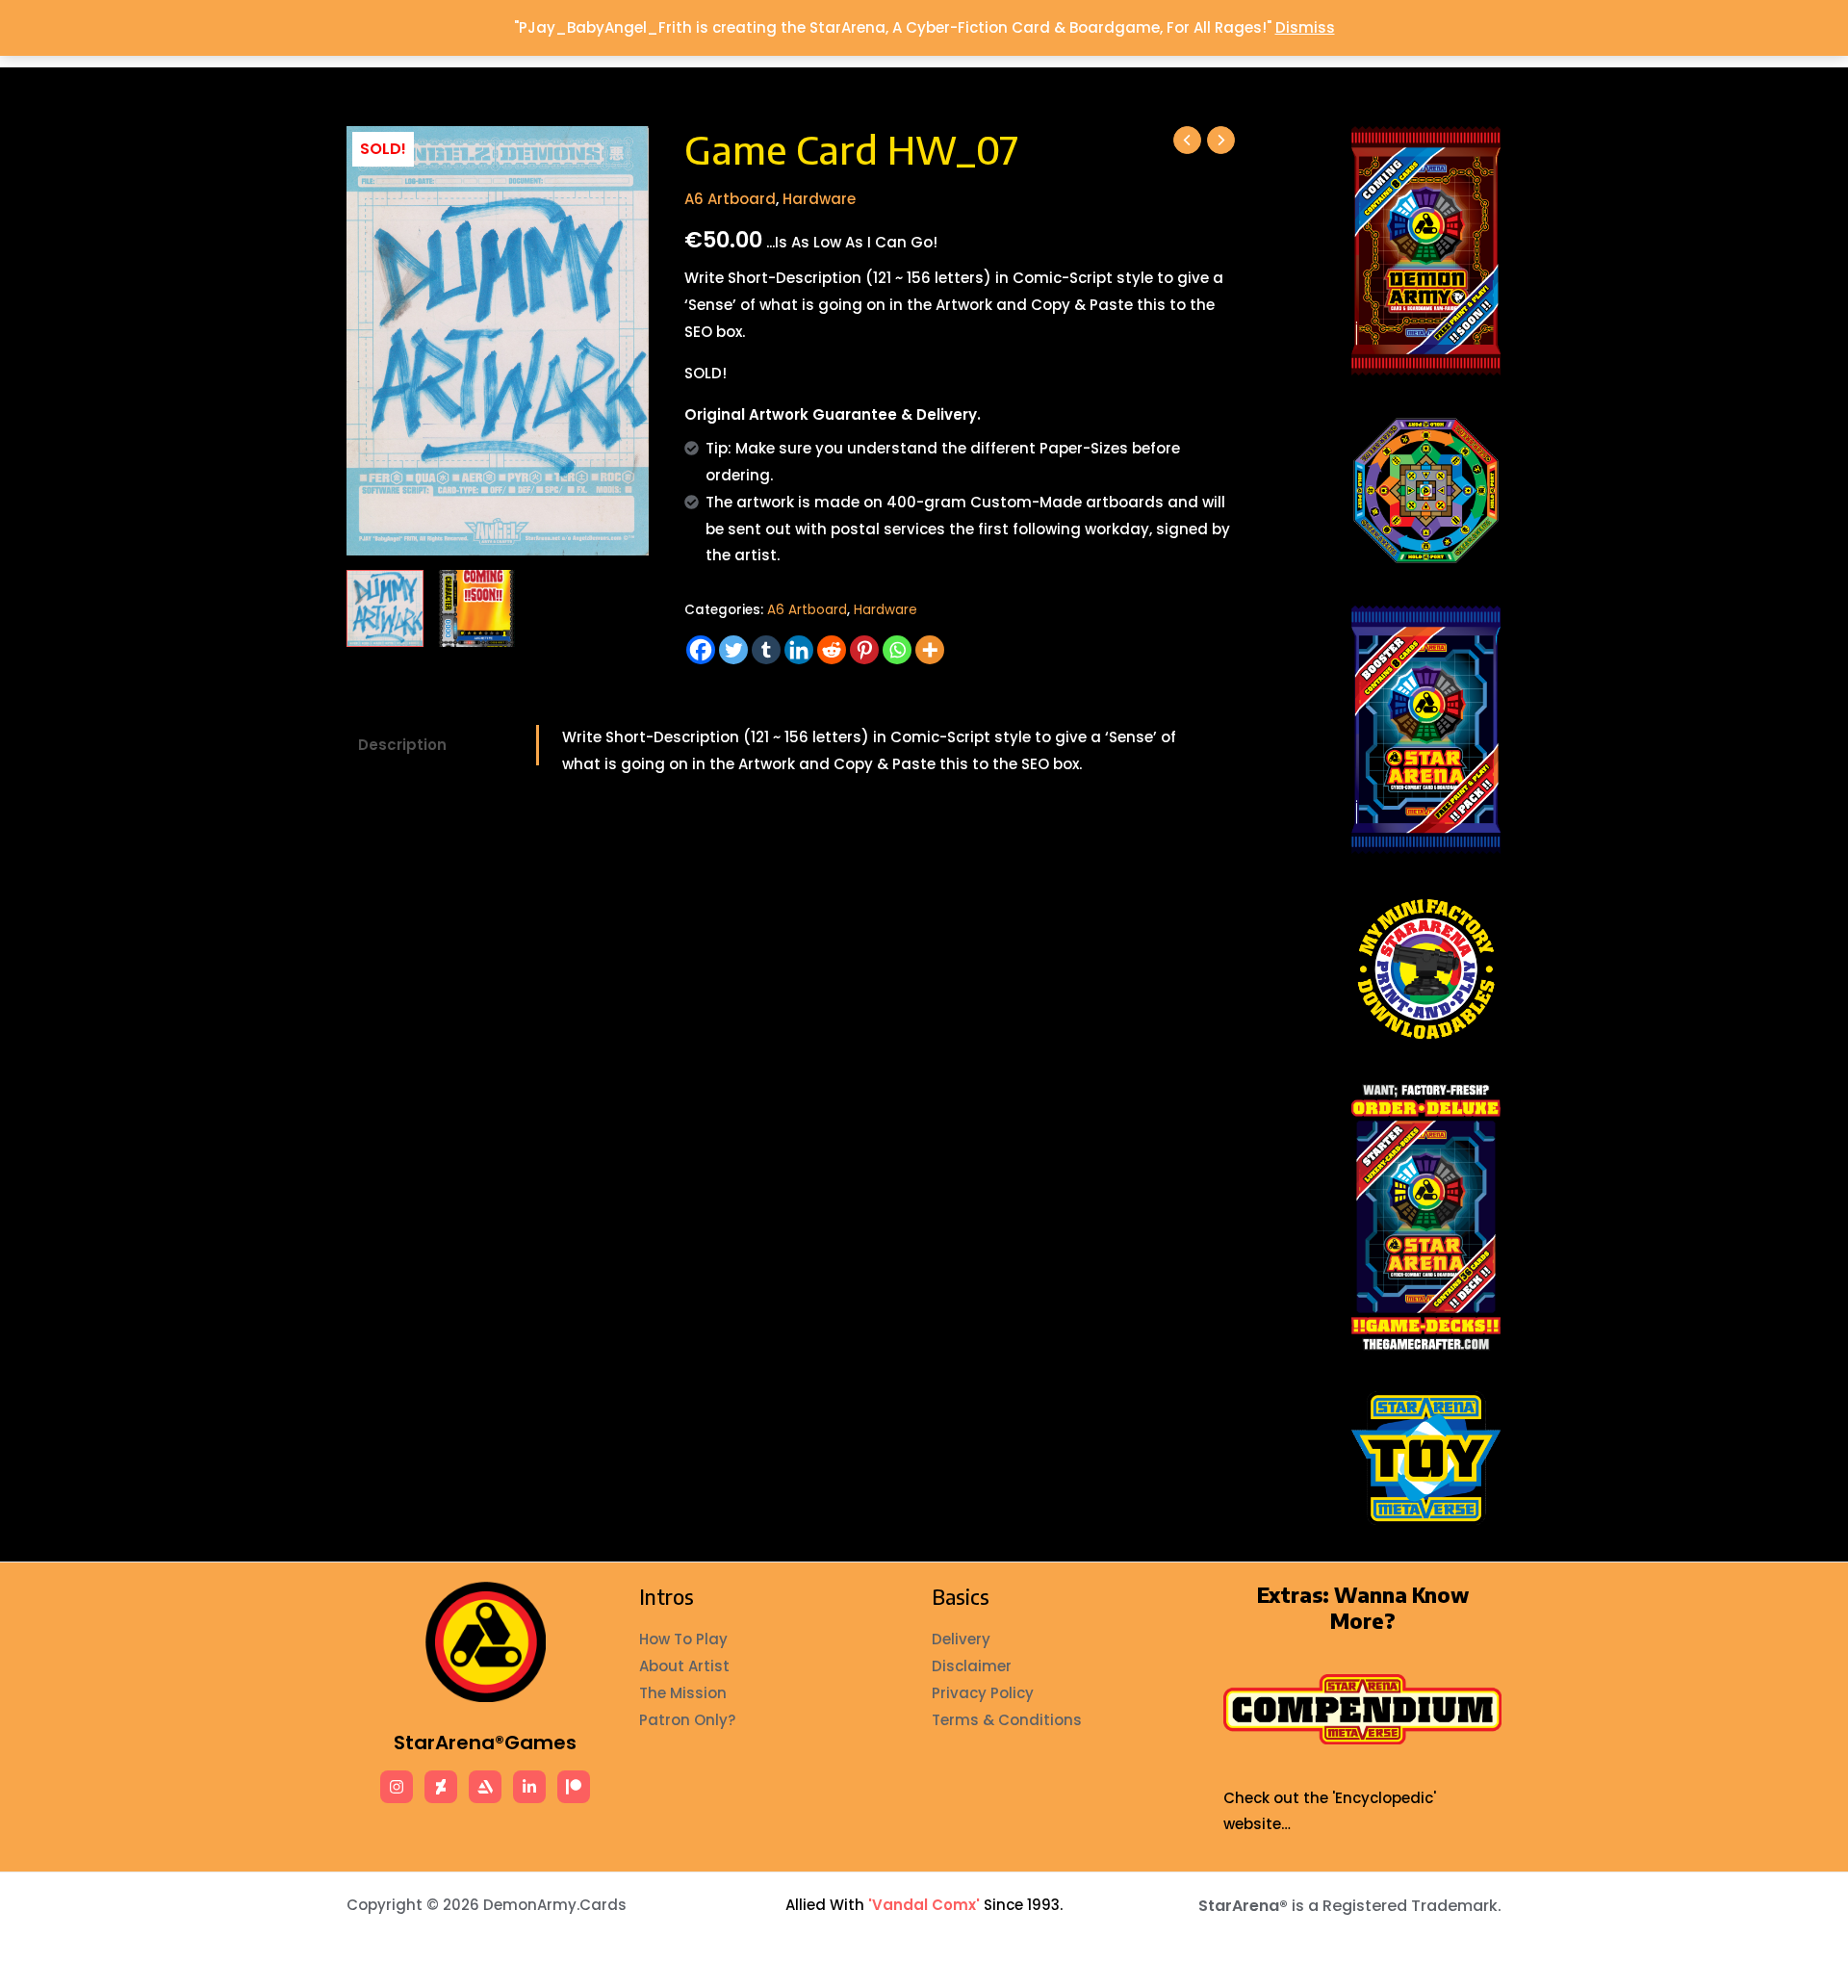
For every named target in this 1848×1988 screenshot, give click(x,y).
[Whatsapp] (897, 650)
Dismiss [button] (1305, 27)
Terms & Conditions (1007, 1720)
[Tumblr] (766, 650)
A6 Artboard (730, 199)
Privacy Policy (983, 1693)
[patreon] (574, 1787)
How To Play (683, 1639)
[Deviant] (441, 1787)
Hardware (819, 199)
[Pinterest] (864, 650)
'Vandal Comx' (924, 1905)
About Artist (684, 1666)
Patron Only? (687, 1720)
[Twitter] (733, 650)
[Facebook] (701, 650)
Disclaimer (972, 1666)
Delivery (961, 1639)
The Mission (683, 1693)
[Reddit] (832, 650)
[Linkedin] (799, 650)
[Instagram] (397, 1787)
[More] (930, 650)
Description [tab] (402, 745)
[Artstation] (485, 1787)
